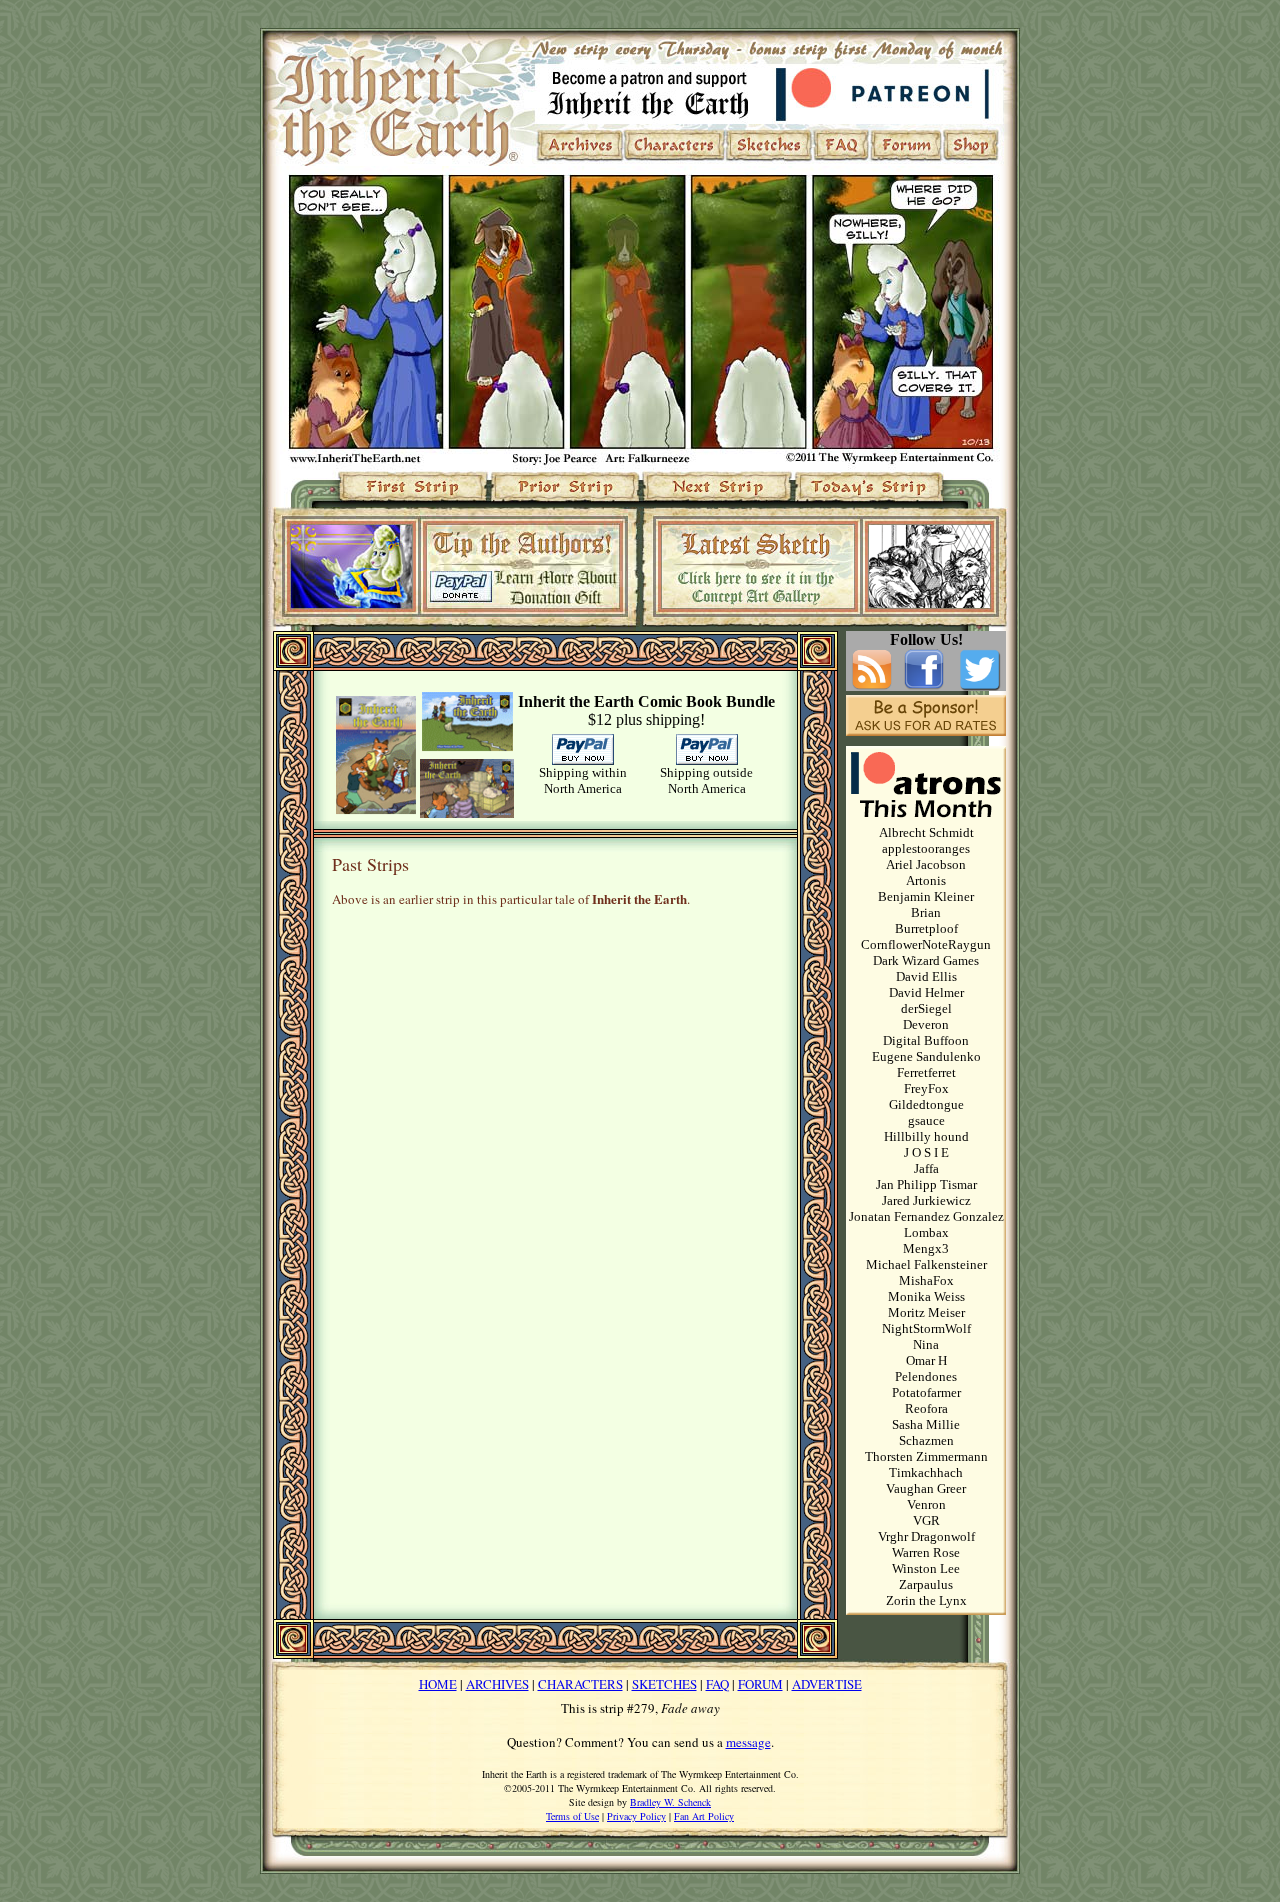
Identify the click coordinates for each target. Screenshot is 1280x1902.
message (748, 1742)
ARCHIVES (497, 1684)
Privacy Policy (636, 1816)
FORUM (760, 1684)
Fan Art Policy (704, 1816)
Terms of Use (572, 1816)
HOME (438, 1684)
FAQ (717, 1684)
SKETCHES (664, 1684)
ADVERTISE (827, 1684)
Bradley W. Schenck (670, 1802)
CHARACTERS (580, 1684)
